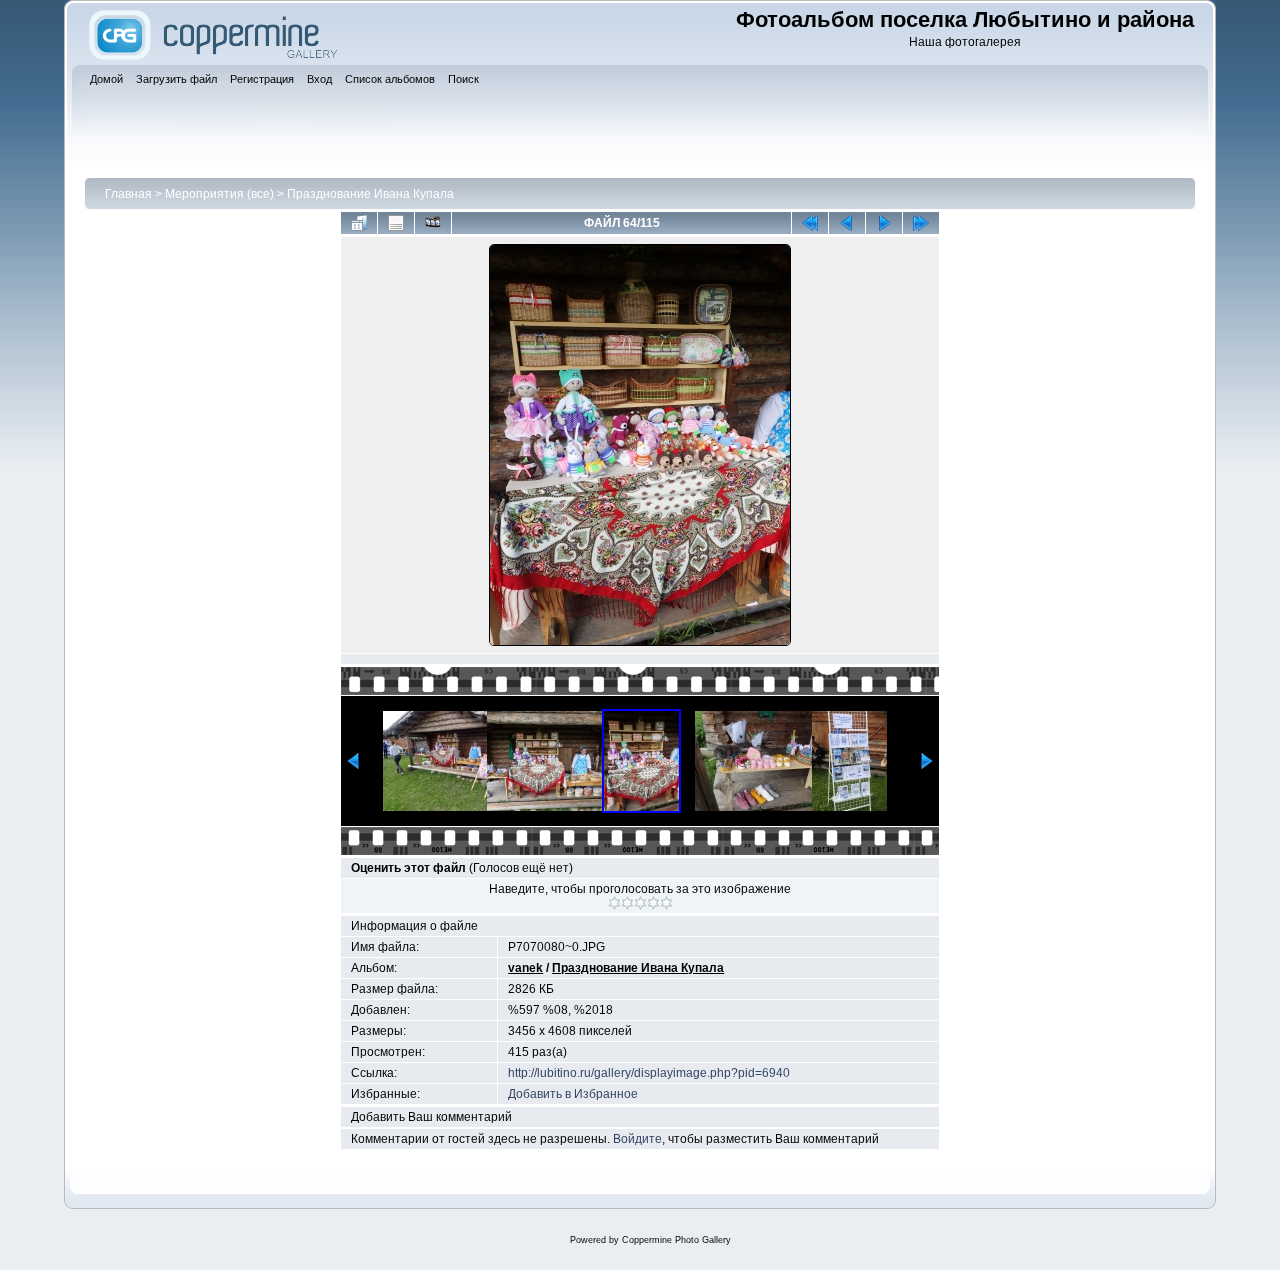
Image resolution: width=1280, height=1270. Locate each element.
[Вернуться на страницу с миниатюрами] (359, 223)
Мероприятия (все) (219, 194)
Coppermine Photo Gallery (676, 1240)
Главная (128, 194)
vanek (525, 968)
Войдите (637, 1139)
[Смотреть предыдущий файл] (847, 223)
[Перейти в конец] (921, 223)
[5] (666, 903)
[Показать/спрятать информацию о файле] (396, 223)
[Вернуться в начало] (810, 223)
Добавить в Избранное (573, 1094)
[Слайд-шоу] (433, 223)
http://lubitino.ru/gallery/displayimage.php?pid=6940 (649, 1073)
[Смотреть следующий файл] (884, 223)
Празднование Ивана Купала (370, 194)
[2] (627, 903)
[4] (653, 903)
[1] (614, 903)
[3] (640, 903)
